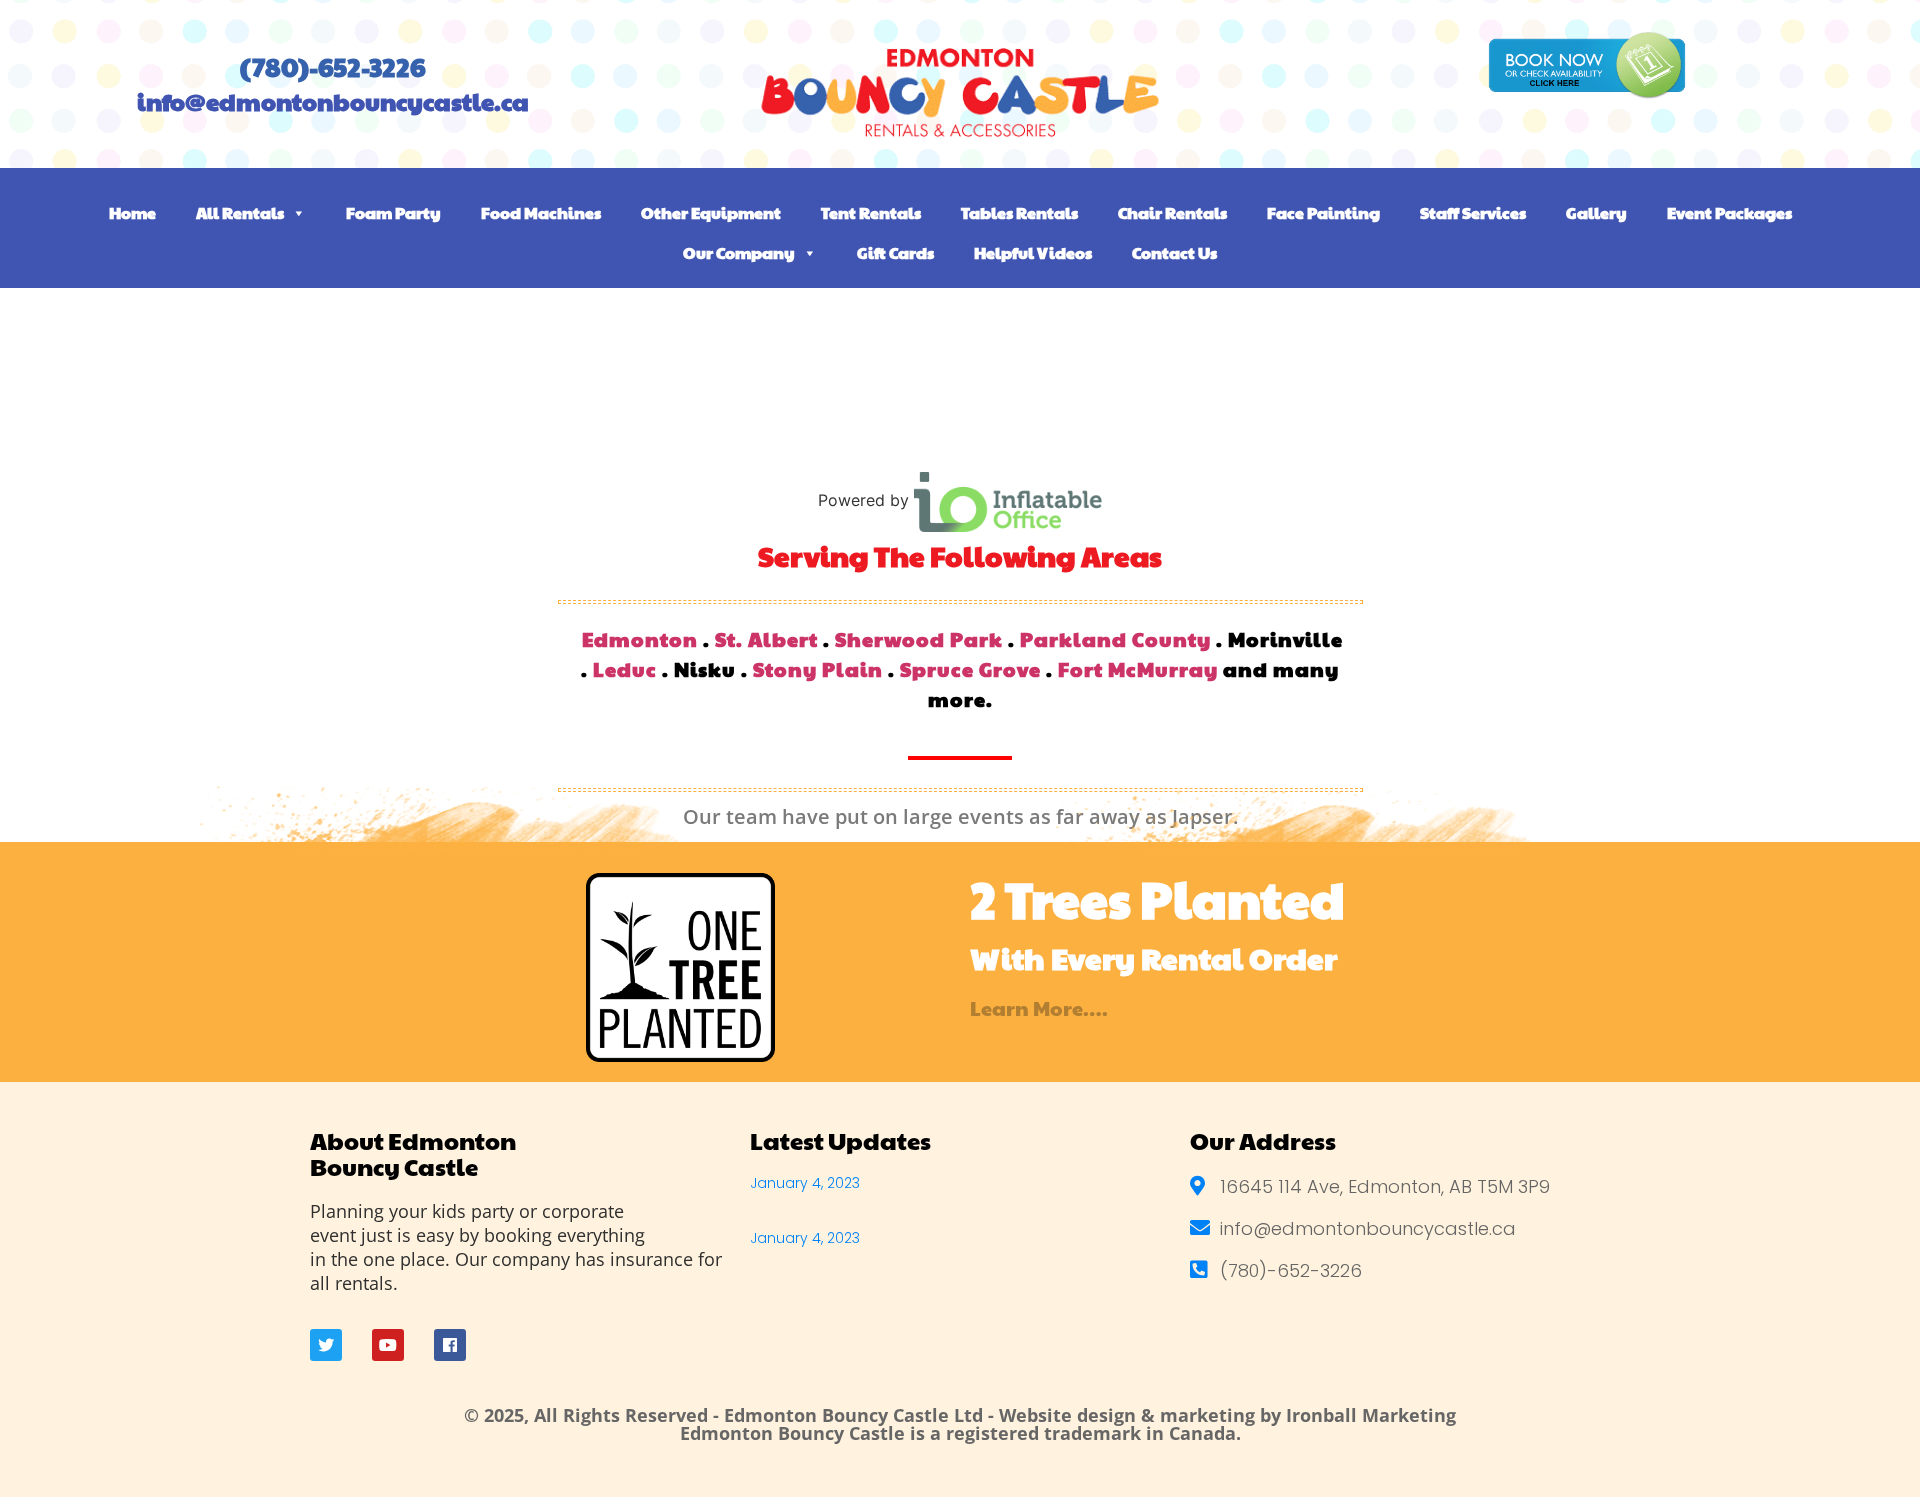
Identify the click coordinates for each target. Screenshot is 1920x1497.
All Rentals (240, 212)
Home (132, 212)
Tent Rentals (871, 212)
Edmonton (640, 639)
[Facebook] (450, 1345)
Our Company (739, 252)
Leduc (625, 669)
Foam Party (393, 212)
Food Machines (541, 212)
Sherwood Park (919, 639)
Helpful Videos (1033, 252)
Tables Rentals (1019, 212)
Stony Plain (818, 669)
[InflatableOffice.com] (1008, 500)
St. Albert (766, 639)
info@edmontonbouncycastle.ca (333, 101)
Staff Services (1473, 212)
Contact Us (1174, 252)
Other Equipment (711, 212)
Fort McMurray (1138, 669)
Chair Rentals (1172, 212)
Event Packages (1729, 212)
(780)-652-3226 (332, 66)
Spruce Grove (970, 669)
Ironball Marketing (1371, 1415)
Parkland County (1115, 639)
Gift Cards (895, 252)
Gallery (1596, 212)
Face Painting (1323, 212)
